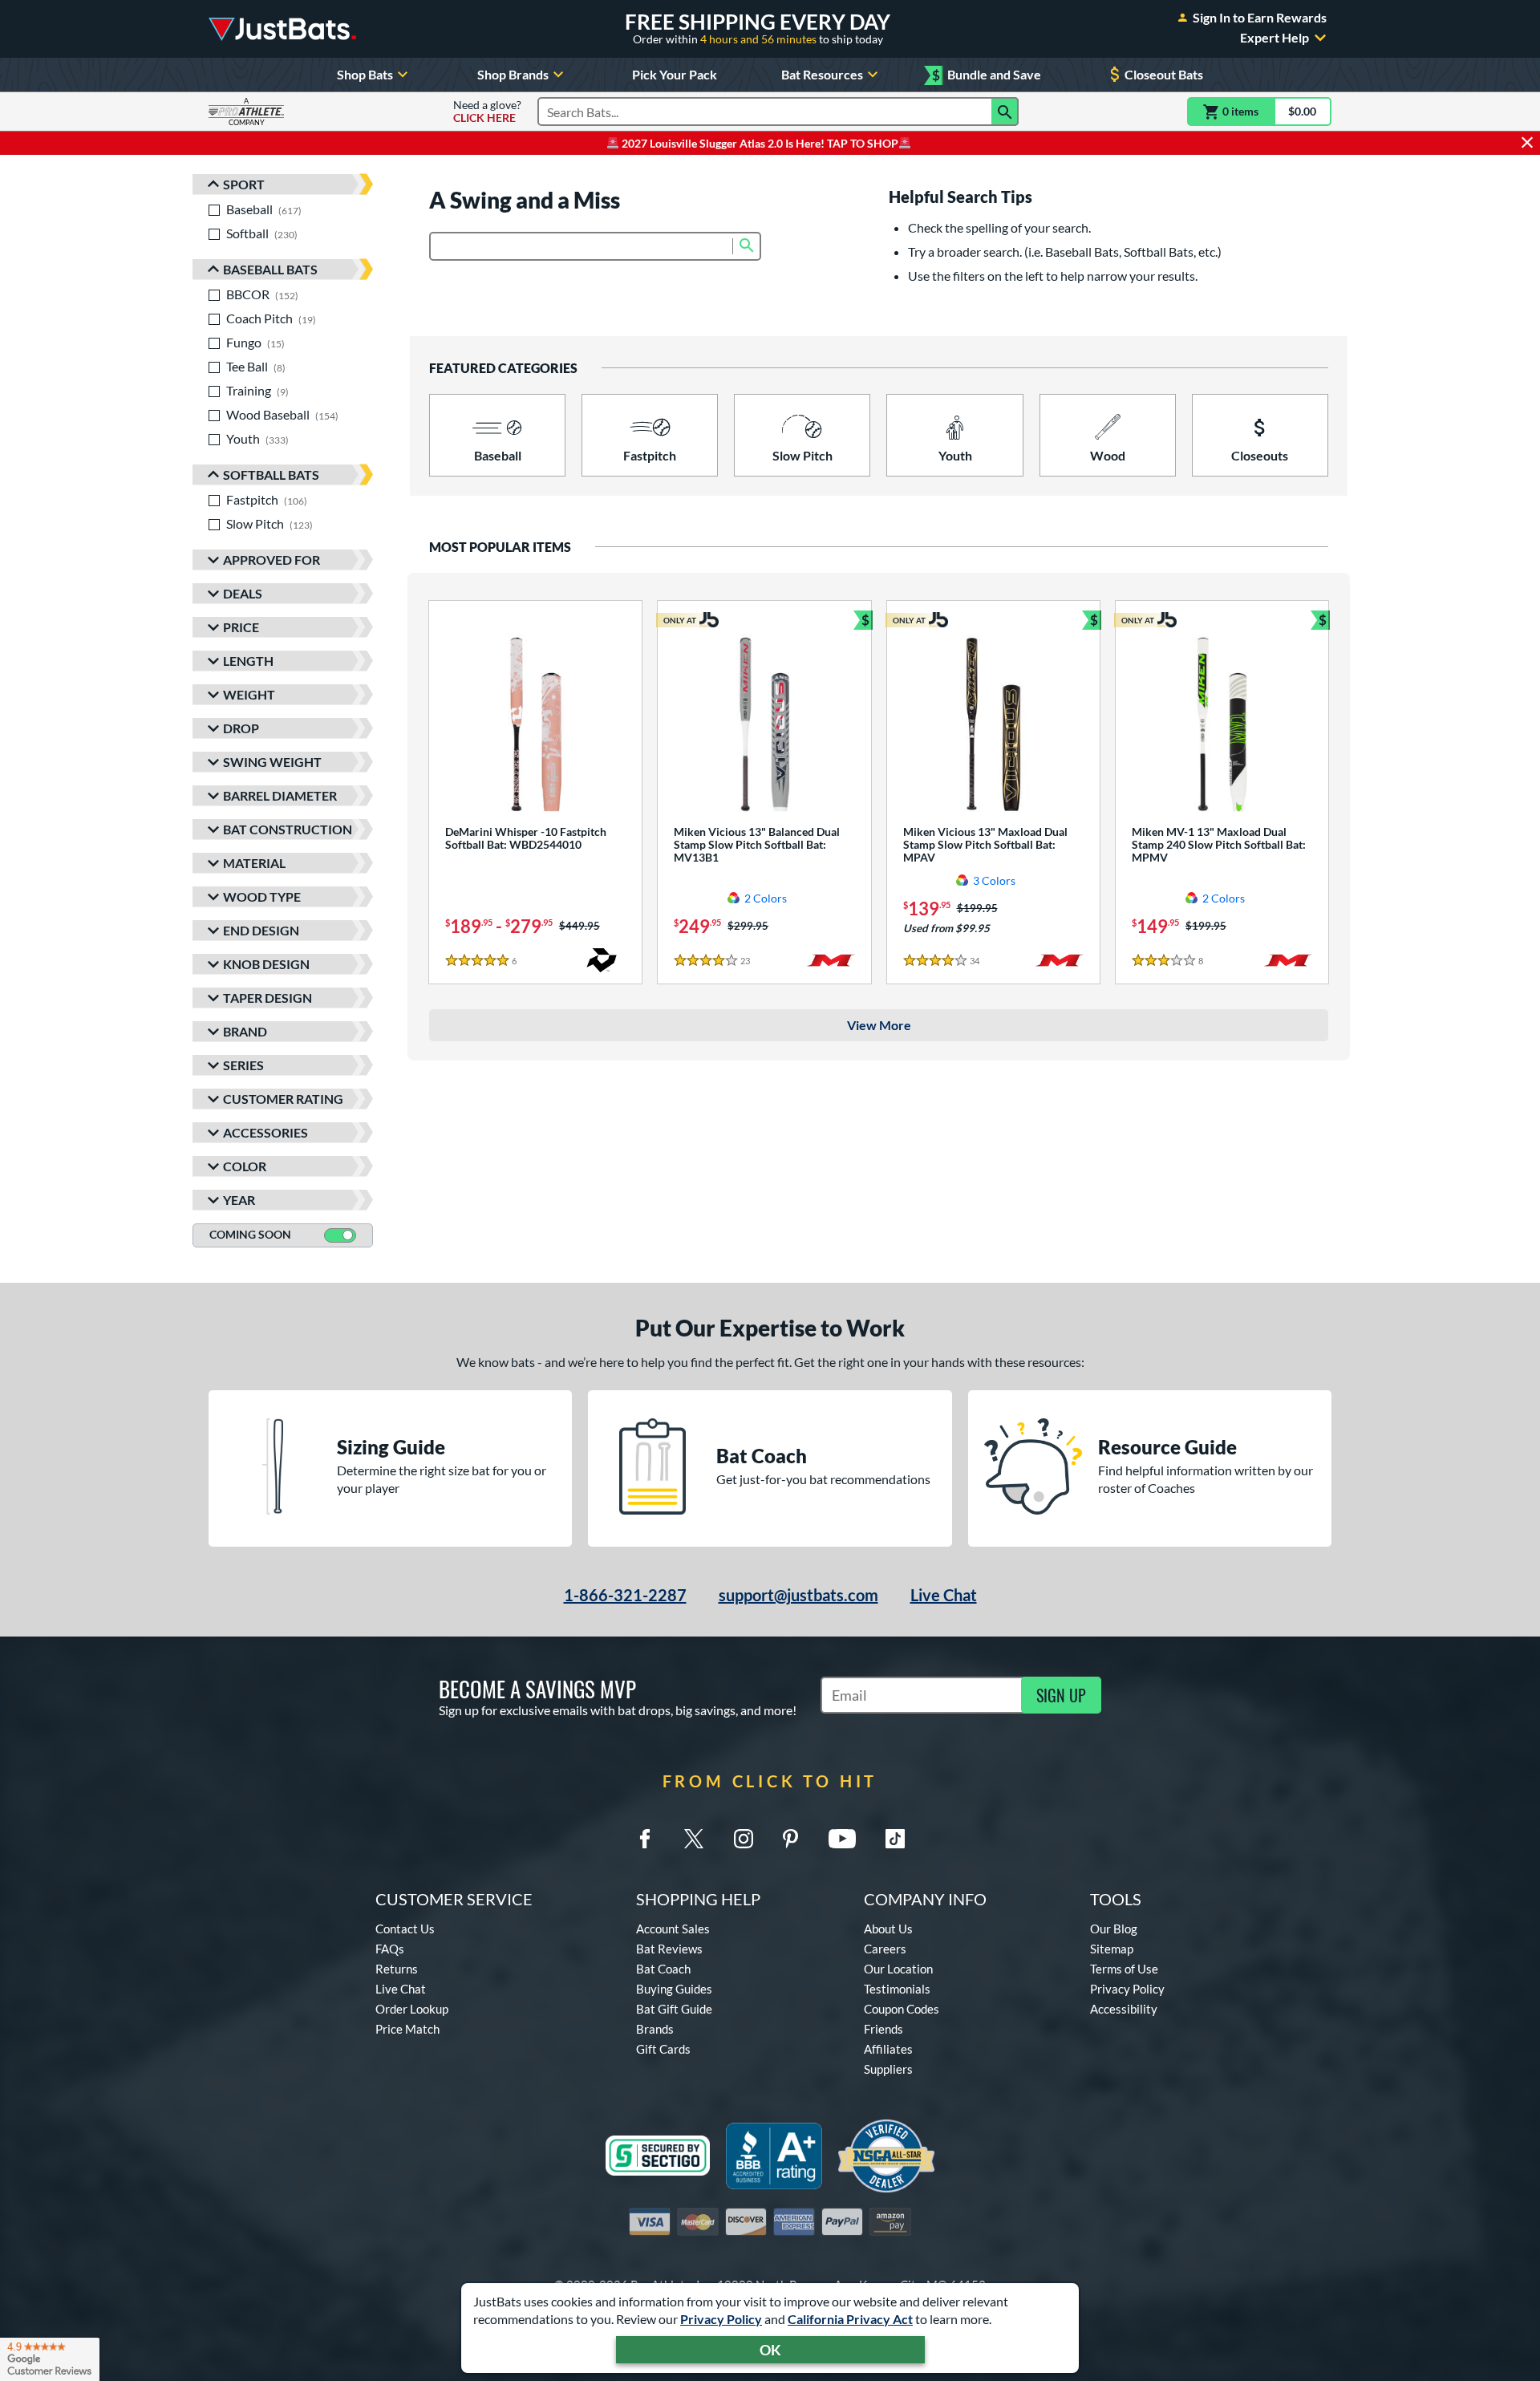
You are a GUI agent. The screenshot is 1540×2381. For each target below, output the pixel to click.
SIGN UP (1061, 1695)
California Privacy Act (850, 2319)
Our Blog (1114, 1929)
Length (248, 661)
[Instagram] (744, 1839)
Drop (241, 728)
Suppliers (888, 2069)
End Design (261, 930)
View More (879, 1025)
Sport (244, 184)
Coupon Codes (902, 2009)
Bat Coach (663, 1969)
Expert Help (1275, 38)
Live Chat (944, 1595)
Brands (655, 2029)
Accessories (265, 1132)
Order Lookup (412, 2009)
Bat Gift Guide (674, 2009)
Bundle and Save (987, 75)
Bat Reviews (669, 1949)
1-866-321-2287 (625, 1595)
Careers (885, 1949)
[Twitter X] (694, 1839)
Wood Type (262, 896)
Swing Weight (272, 762)
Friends (883, 2029)
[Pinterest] (790, 1839)
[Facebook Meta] (645, 1839)
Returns (397, 1969)
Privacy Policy (721, 2319)
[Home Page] (282, 29)
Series (243, 1065)
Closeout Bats (1164, 74)
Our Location (898, 1969)
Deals (243, 593)
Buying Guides (674, 1989)
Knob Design (266, 964)
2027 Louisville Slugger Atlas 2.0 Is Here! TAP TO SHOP (759, 143)
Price (241, 627)
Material (254, 863)
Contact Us (405, 1929)
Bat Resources (822, 74)
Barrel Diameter (280, 795)
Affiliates (888, 2049)
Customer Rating (283, 1099)
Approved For (272, 560)
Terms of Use (1124, 1969)
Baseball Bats (270, 269)
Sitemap (1112, 1949)
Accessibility (1124, 2009)
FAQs (390, 1949)
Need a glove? (487, 112)
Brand (245, 1031)
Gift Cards (663, 2049)
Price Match (407, 2029)
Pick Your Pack (675, 74)
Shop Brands (513, 74)
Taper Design (267, 998)
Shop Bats (365, 74)
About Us (888, 1929)
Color (245, 1166)
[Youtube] (842, 1839)
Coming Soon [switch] (250, 1234)
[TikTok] (895, 1839)
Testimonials (897, 1989)
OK (770, 2350)
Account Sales (673, 1929)
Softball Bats (271, 475)
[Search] (1005, 112)
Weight (249, 694)
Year (239, 1200)
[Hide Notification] (1527, 143)
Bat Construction (288, 829)
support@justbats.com (798, 1595)
